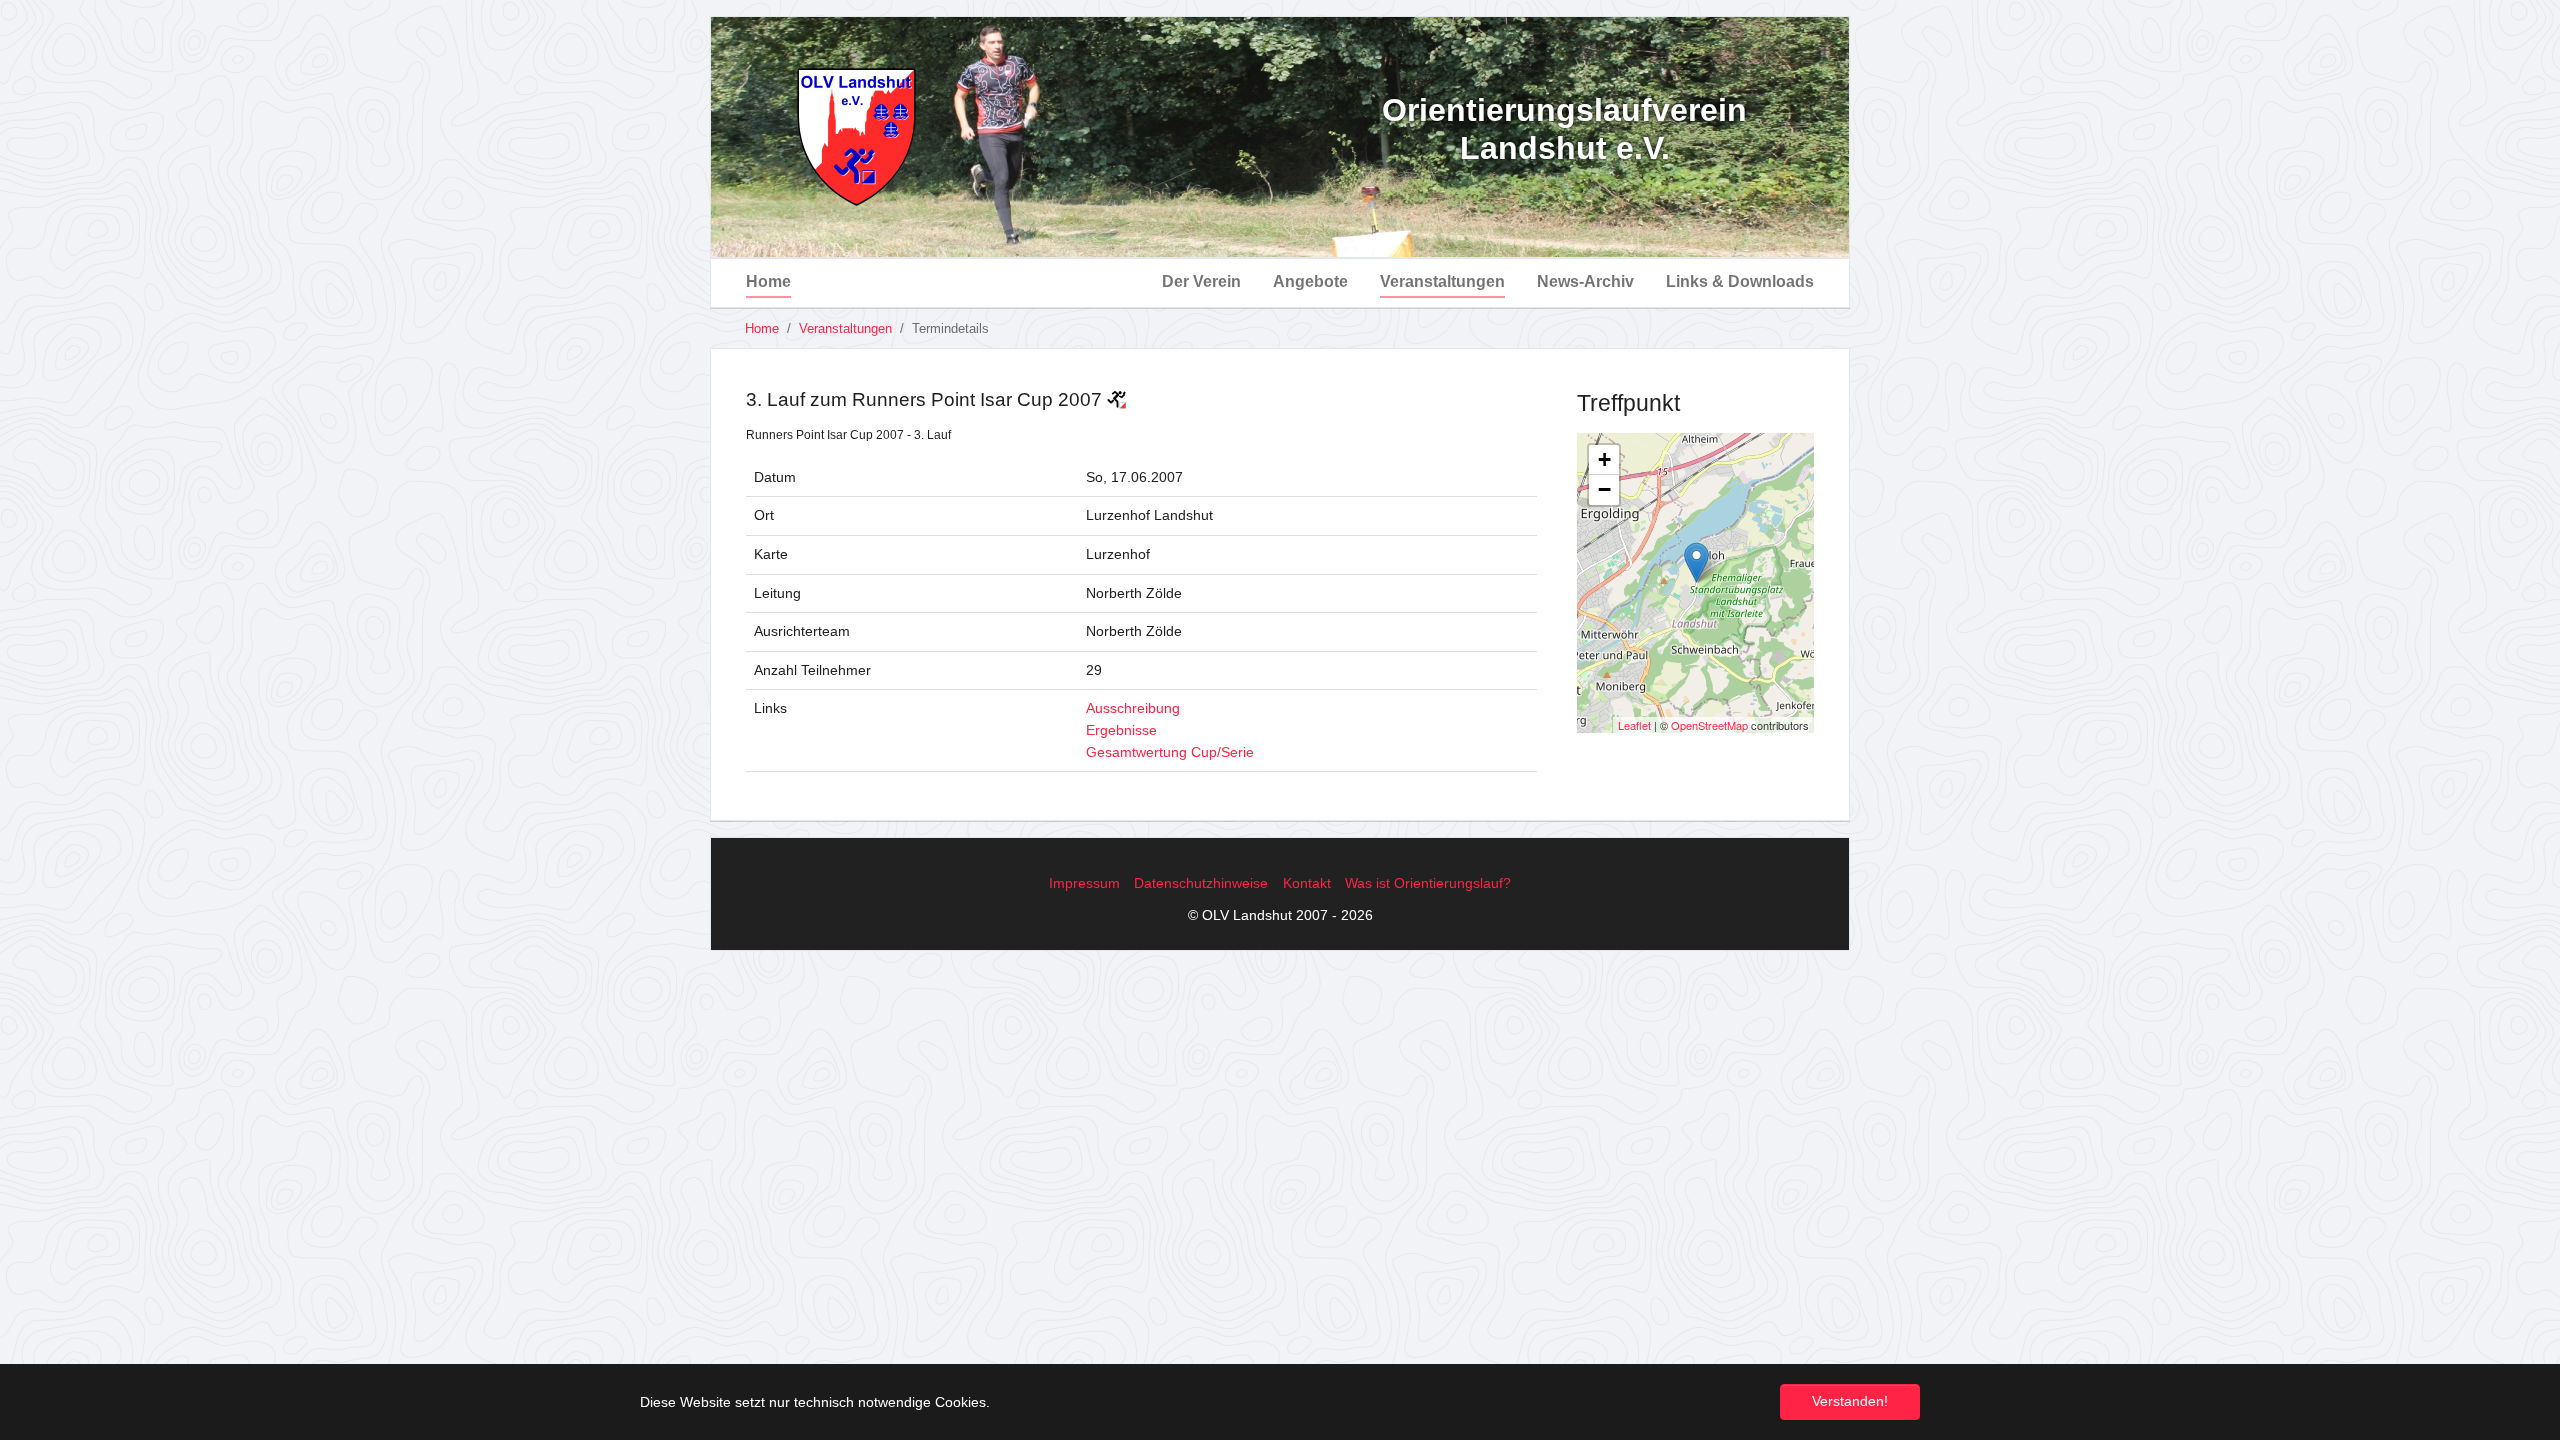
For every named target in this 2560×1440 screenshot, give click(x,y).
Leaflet (1634, 725)
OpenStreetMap (1709, 725)
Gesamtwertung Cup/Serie (1170, 752)
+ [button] (1604, 459)
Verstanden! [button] (1850, 1401)
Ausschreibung (1133, 708)
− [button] (1604, 489)
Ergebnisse (1121, 730)
